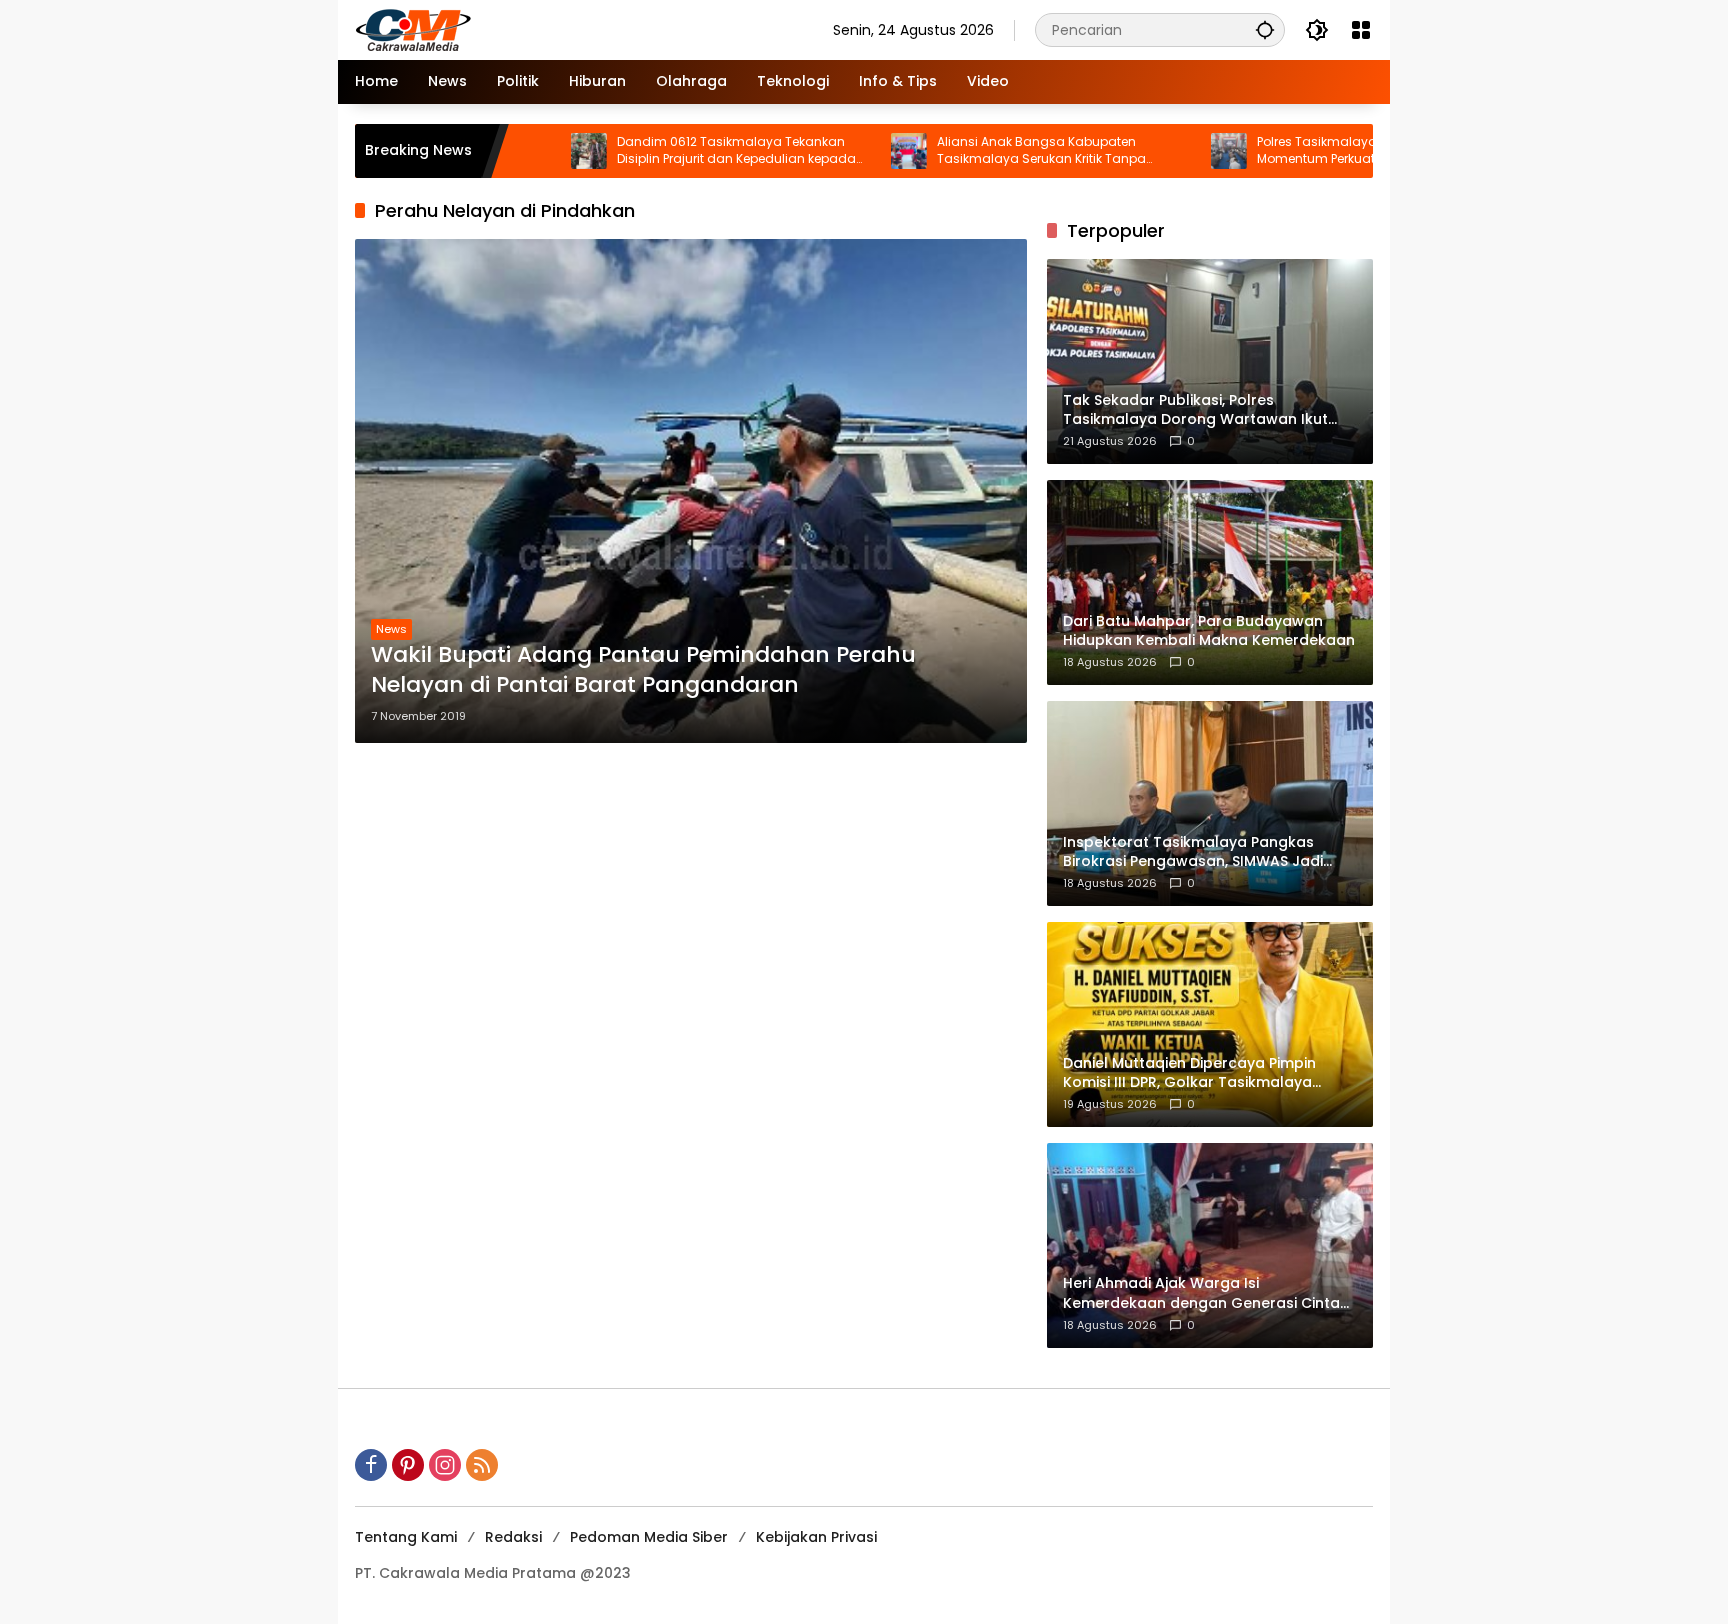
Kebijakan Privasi (816, 1537)
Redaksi (513, 1537)
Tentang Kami (406, 1537)
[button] (1265, 29)
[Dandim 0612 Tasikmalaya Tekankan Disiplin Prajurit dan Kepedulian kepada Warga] (509, 151)
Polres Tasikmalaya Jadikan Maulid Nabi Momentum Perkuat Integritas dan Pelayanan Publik (1302, 151)
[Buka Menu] (1361, 30)
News (391, 629)
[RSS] (482, 1465)
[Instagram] (445, 1465)
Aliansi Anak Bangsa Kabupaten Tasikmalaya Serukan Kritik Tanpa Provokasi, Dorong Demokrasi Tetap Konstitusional (964, 151)
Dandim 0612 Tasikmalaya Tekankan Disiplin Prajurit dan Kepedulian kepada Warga (656, 151)
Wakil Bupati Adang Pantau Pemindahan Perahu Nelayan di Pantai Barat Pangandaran (643, 670)
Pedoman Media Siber (649, 1537)
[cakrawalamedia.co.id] (530, 29)
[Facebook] (371, 1465)
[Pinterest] (408, 1465)
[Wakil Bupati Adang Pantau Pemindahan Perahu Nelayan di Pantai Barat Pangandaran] (691, 491)
